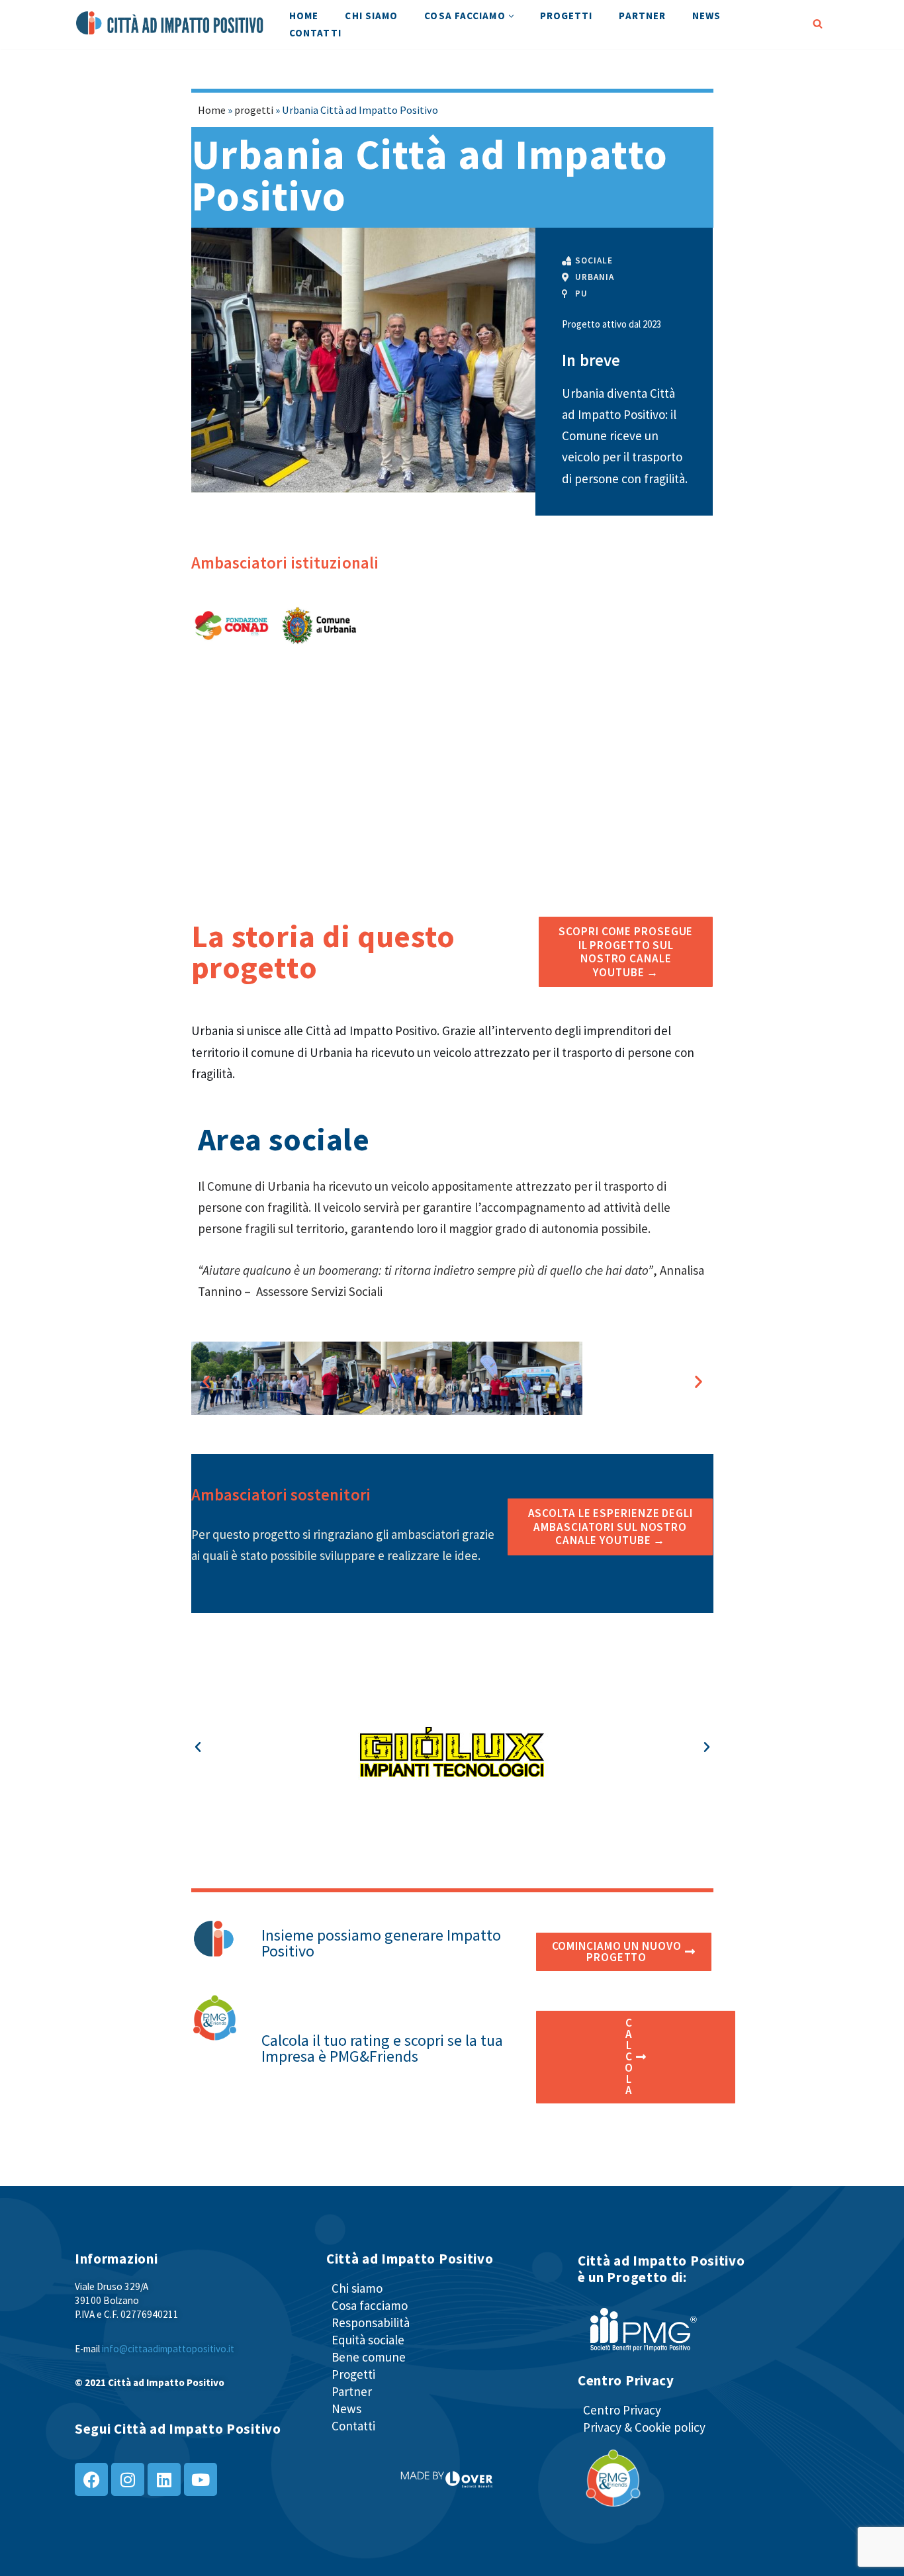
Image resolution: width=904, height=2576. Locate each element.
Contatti (315, 33)
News (706, 16)
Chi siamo (371, 16)
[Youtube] (201, 2479)
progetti (254, 110)
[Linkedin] (164, 2479)
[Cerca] (818, 23)
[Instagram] (128, 2479)
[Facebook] (91, 2479)
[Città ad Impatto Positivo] (171, 23)
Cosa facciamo (370, 2305)
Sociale (594, 260)
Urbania (594, 277)
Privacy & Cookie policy (644, 2427)
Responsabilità (371, 2323)
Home (304, 16)
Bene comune (369, 2357)
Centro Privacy (622, 2410)
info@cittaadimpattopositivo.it (168, 2349)
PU (581, 294)
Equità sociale (368, 2340)
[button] (511, 16)
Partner (642, 16)
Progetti (566, 16)
